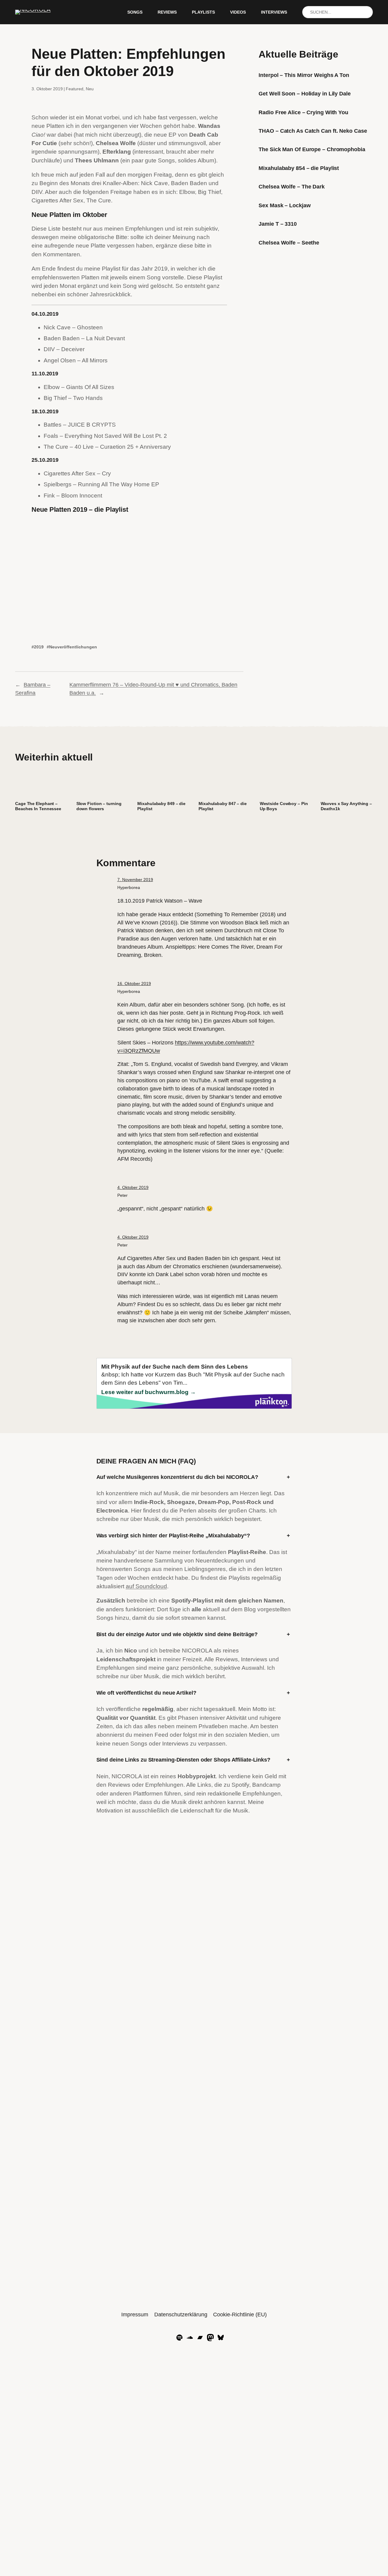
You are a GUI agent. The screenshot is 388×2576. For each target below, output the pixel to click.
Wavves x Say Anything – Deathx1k (346, 806)
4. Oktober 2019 (133, 1187)
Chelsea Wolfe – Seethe (289, 243)
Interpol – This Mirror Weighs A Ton (304, 75)
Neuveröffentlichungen (73, 647)
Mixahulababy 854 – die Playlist (299, 168)
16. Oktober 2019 (134, 983)
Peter (122, 1195)
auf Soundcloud (146, 1586)
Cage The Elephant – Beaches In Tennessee (38, 806)
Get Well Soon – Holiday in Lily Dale (304, 94)
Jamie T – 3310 (278, 224)
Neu (90, 89)
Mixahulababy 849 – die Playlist (161, 806)
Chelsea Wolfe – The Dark (292, 187)
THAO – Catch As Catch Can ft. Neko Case (313, 131)
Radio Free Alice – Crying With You (303, 112)
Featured (75, 89)
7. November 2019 (135, 880)
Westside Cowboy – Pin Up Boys (284, 806)
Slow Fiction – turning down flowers (99, 806)
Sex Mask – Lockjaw (284, 205)
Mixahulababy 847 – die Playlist (223, 806)
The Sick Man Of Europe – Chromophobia (312, 149)
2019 (39, 647)
